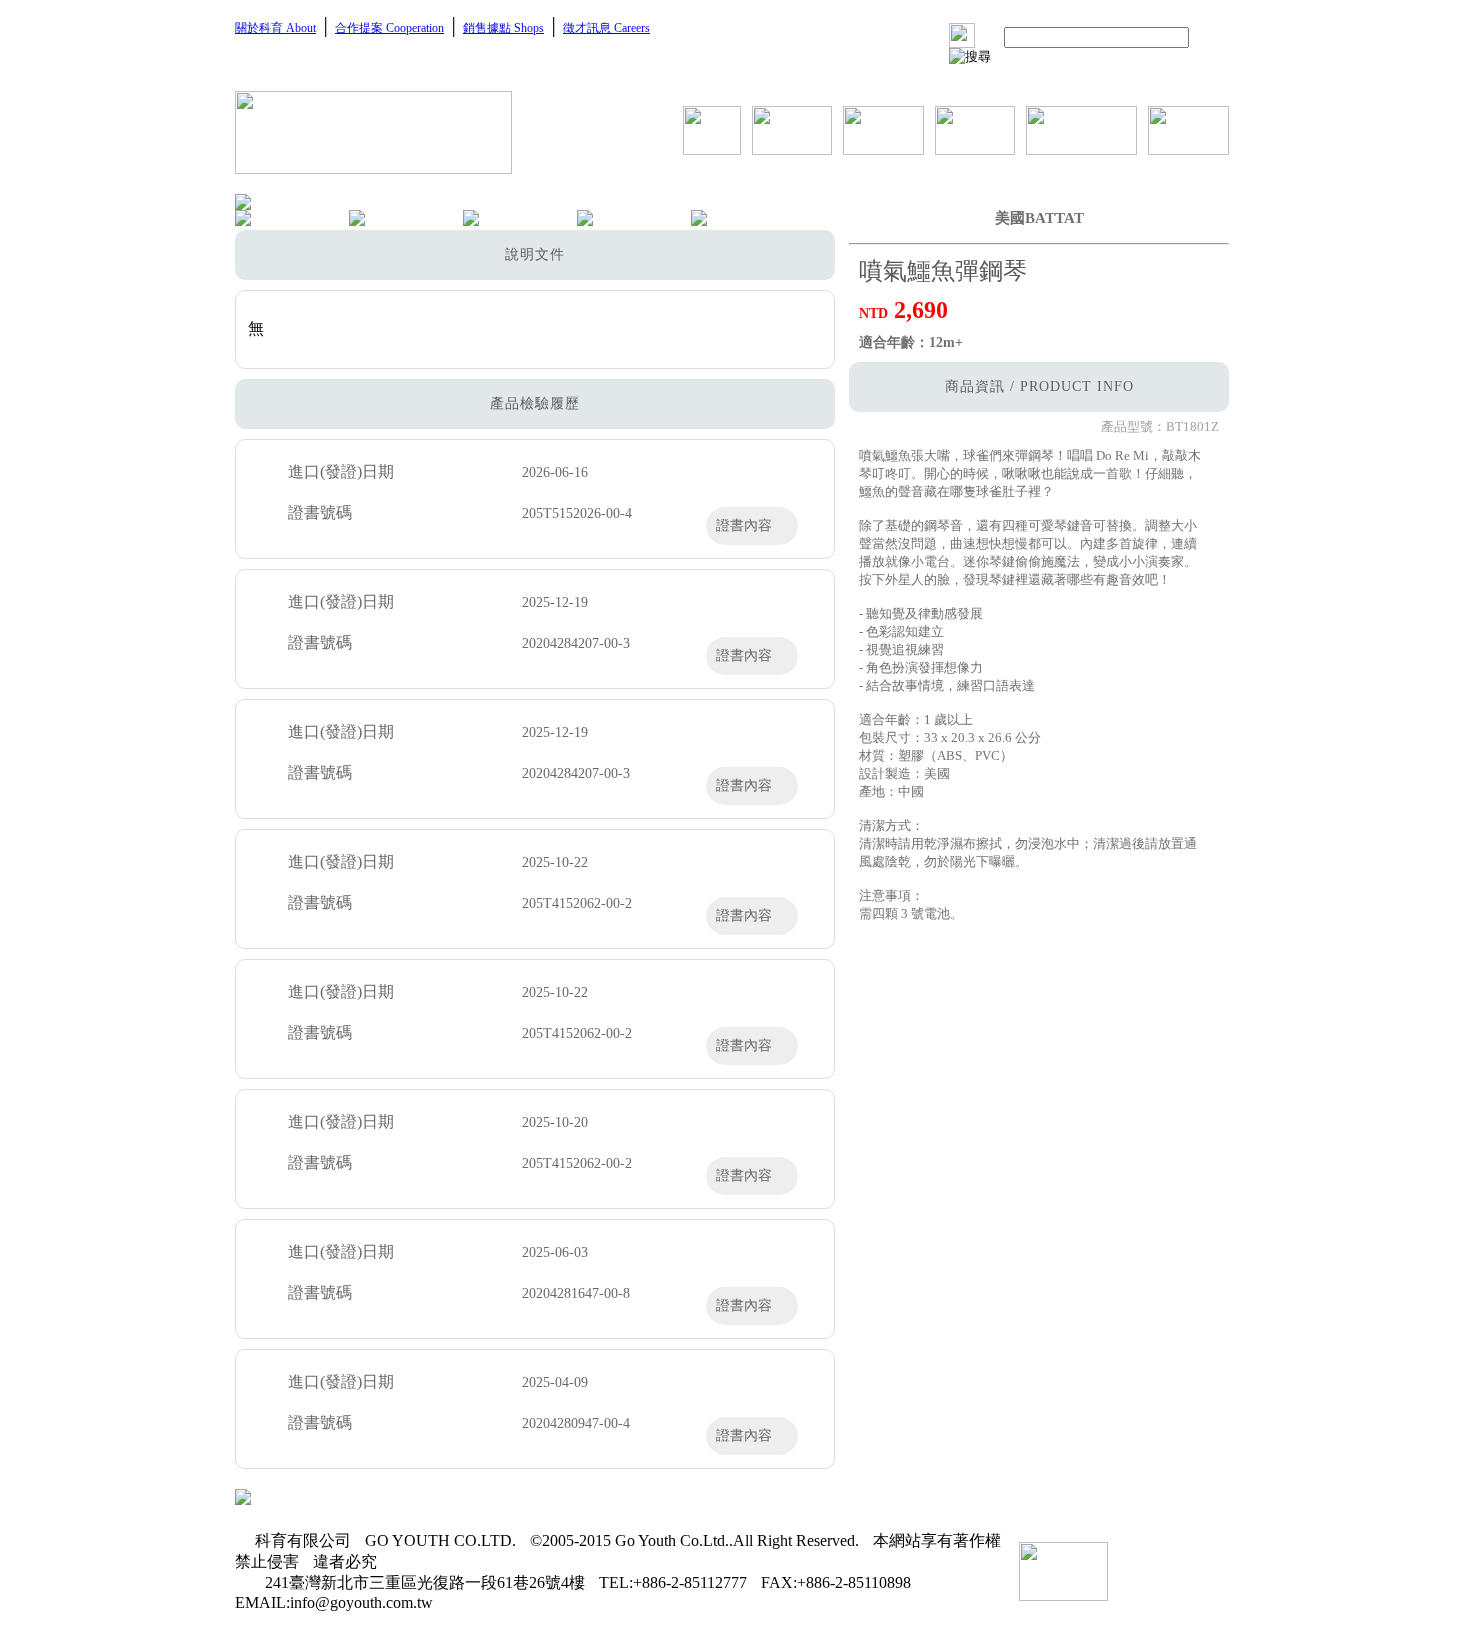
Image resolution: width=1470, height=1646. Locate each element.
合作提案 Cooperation (389, 28)
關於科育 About (275, 28)
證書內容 (744, 525)
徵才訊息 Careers (606, 28)
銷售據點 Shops (503, 28)
